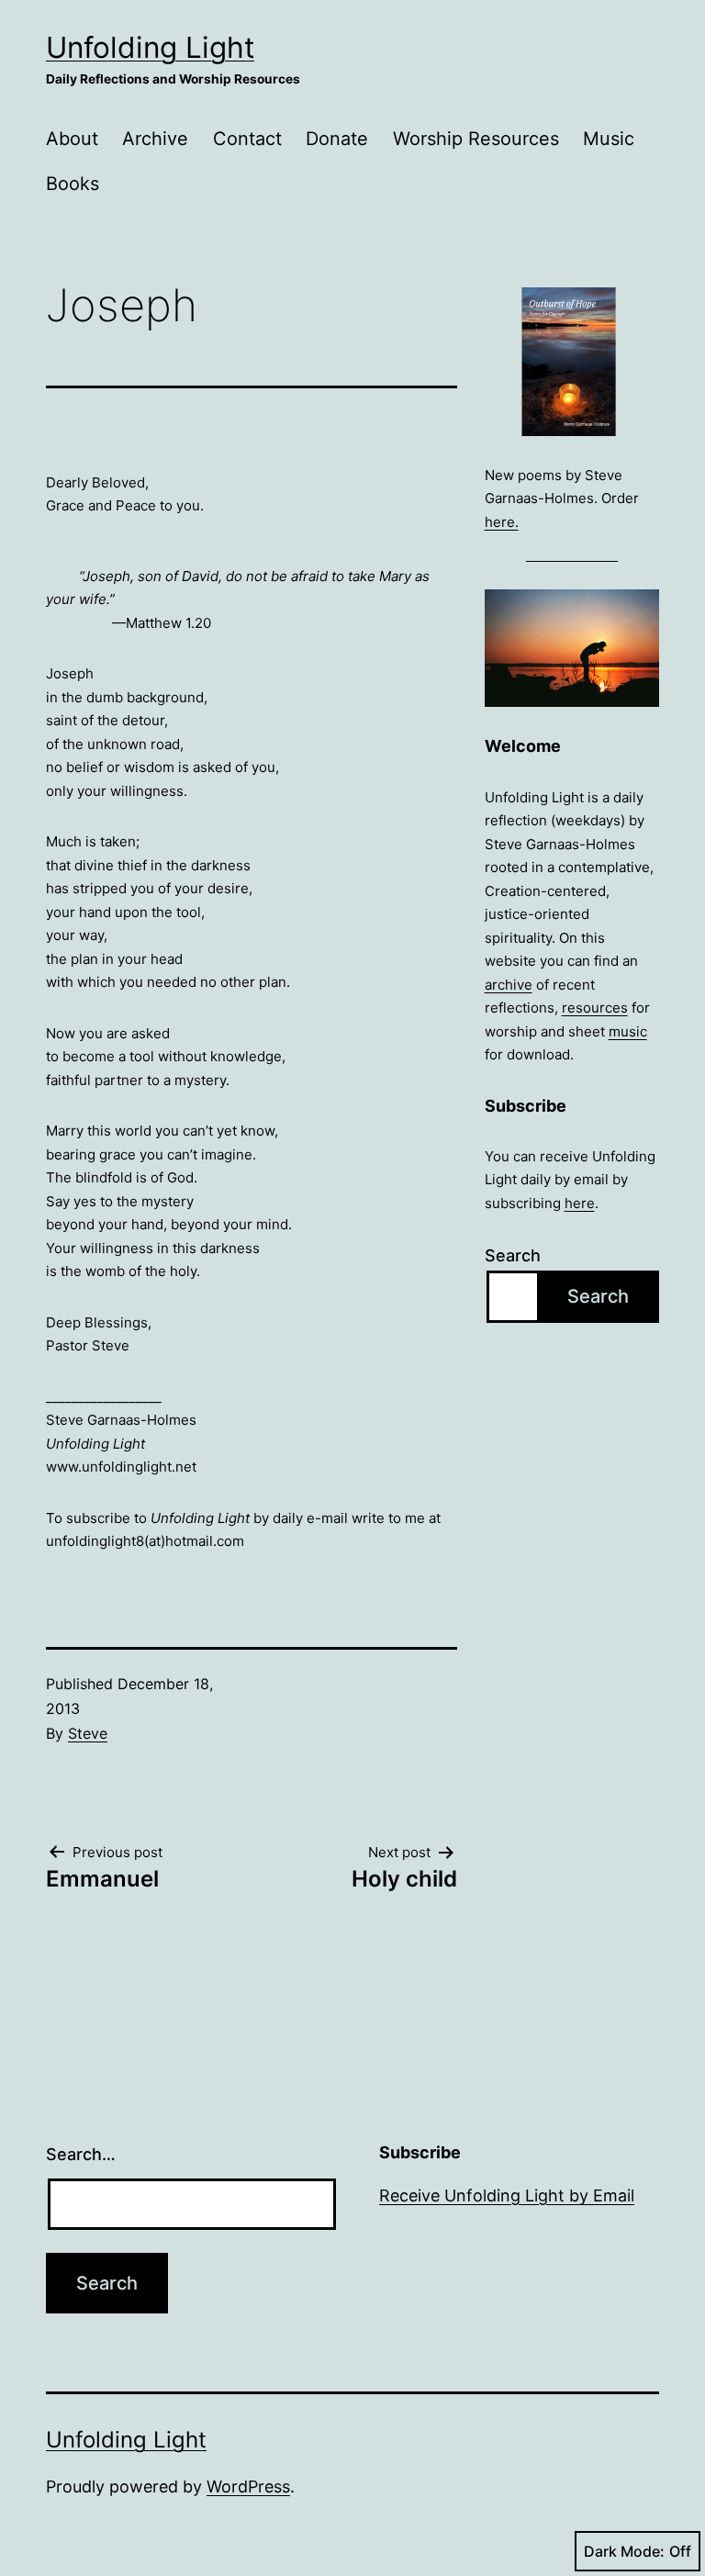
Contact (247, 139)
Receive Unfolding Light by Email (507, 2195)
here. (502, 522)
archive (509, 985)
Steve (88, 1733)
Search (513, 1255)
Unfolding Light (150, 47)
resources (595, 1008)
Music (609, 139)
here (580, 1203)
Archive (155, 139)
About (72, 139)
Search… (81, 2154)
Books (73, 184)
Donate (337, 139)
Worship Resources (476, 139)
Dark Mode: (624, 2551)
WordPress (248, 2486)
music (628, 1031)
